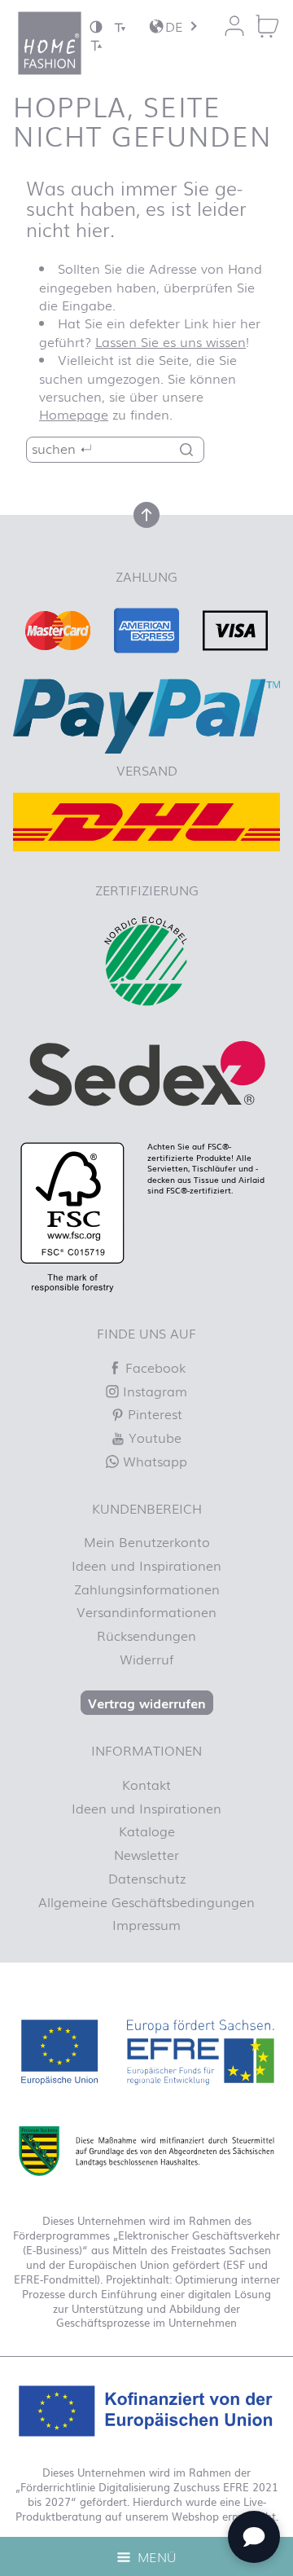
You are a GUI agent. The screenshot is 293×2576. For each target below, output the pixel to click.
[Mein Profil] (234, 26)
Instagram (153, 1391)
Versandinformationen (146, 1611)
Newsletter (146, 1854)
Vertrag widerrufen (147, 1703)
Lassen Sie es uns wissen (171, 341)
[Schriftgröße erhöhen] (96, 44)
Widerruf (146, 1659)
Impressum (146, 1924)
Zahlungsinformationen (147, 1589)
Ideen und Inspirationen (146, 1565)
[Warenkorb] (267, 26)
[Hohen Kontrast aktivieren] (96, 26)
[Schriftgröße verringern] (120, 26)
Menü (155, 2556)
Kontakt (146, 1784)
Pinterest (153, 1413)
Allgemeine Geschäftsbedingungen (146, 1901)
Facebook (153, 1367)
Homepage (74, 414)
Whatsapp (153, 1461)
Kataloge (147, 1831)
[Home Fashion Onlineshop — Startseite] (50, 43)
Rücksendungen (146, 1635)
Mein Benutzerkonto (147, 1541)
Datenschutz (147, 1878)
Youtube (153, 1437)
